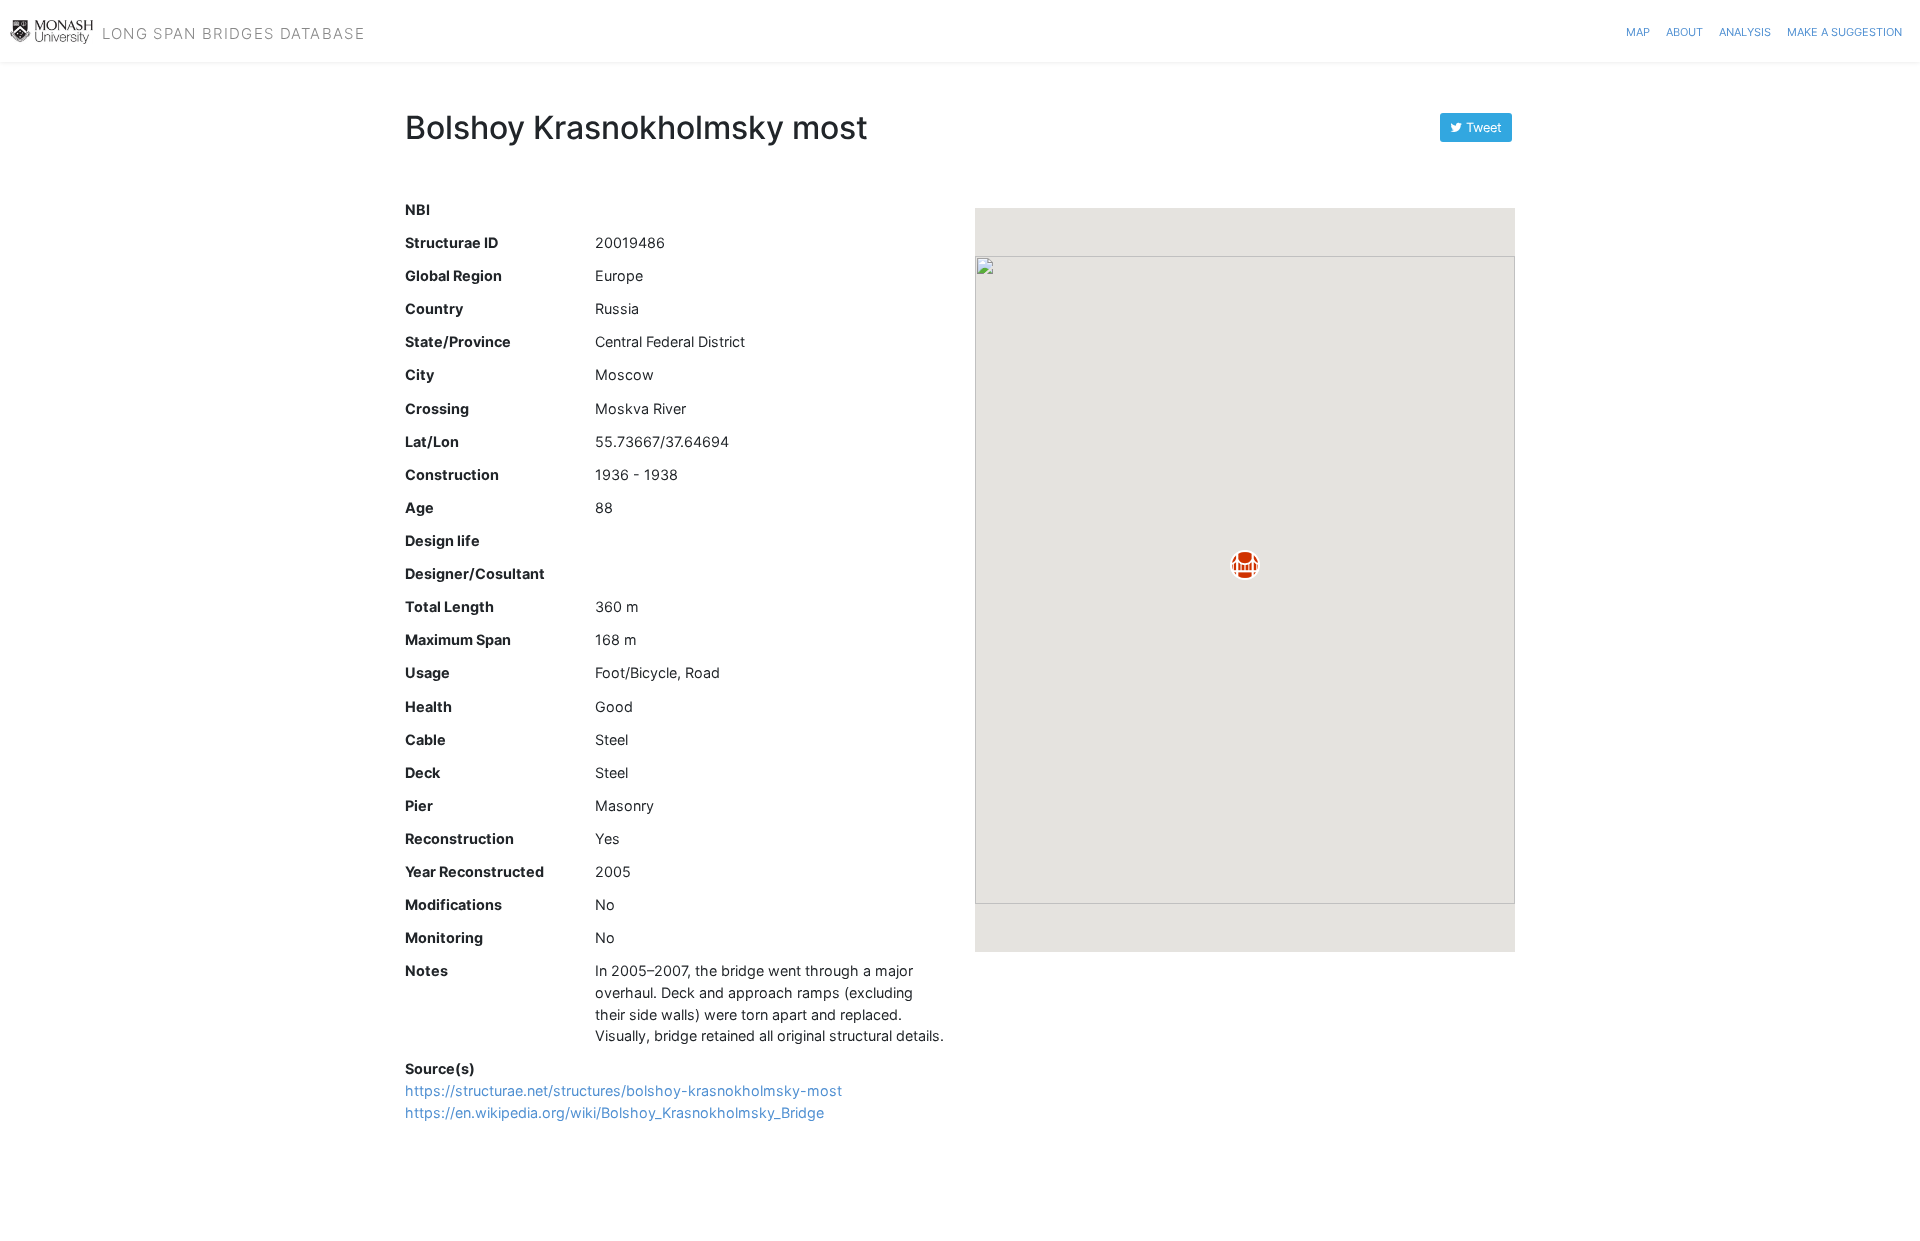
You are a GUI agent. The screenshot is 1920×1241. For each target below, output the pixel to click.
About (1684, 30)
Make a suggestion (1844, 30)
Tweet (1482, 127)
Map (1638, 30)
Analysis (1745, 30)
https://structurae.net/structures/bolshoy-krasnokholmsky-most (623, 1090)
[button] (1245, 565)
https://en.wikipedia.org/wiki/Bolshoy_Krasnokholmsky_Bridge (614, 1112)
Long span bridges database (233, 31)
